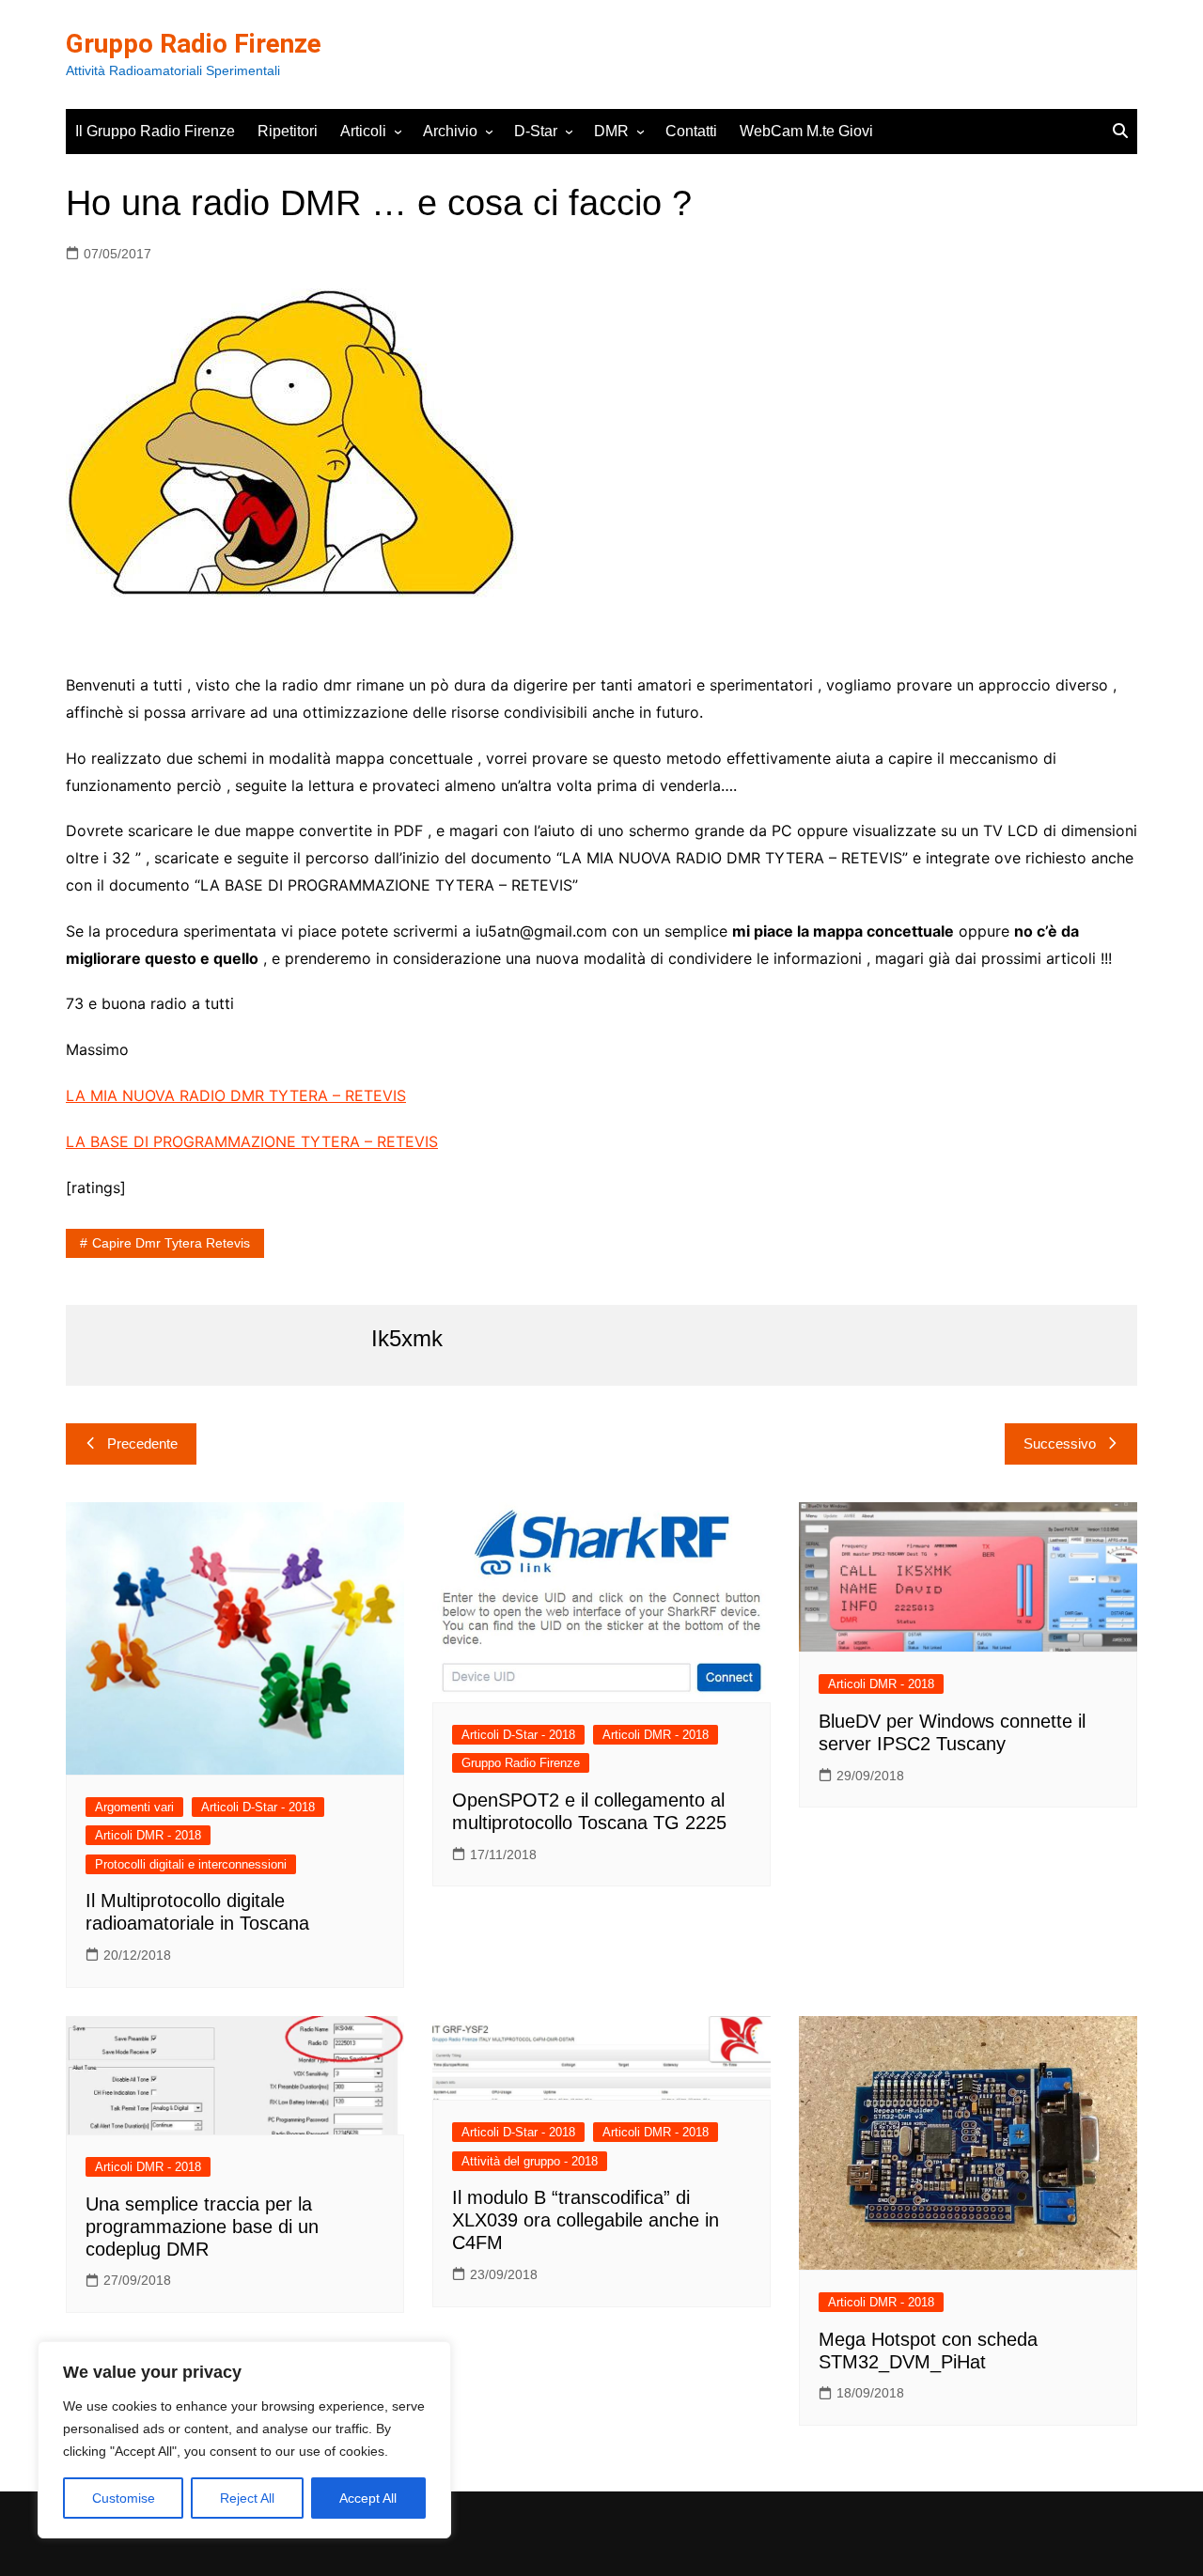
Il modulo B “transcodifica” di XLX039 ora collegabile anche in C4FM (586, 2220)
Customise (124, 2498)
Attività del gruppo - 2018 (530, 2161)
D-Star (536, 131)
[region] (244, 2440)
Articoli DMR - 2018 (148, 1835)
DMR (611, 131)
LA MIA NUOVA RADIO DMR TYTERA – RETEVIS (236, 1095)
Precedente (142, 1443)
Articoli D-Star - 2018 (258, 1807)
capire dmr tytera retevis (171, 1243)
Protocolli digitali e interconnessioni (191, 1864)
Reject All (247, 2498)
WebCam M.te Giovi (806, 131)
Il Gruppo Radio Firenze (155, 131)
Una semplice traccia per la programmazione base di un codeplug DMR (202, 2227)
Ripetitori (288, 131)
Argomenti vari (134, 1807)
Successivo (1060, 1443)
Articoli (363, 131)
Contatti (691, 131)
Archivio (450, 131)
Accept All (368, 2498)
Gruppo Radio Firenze (194, 44)
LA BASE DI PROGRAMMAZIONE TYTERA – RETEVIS (252, 1141)
